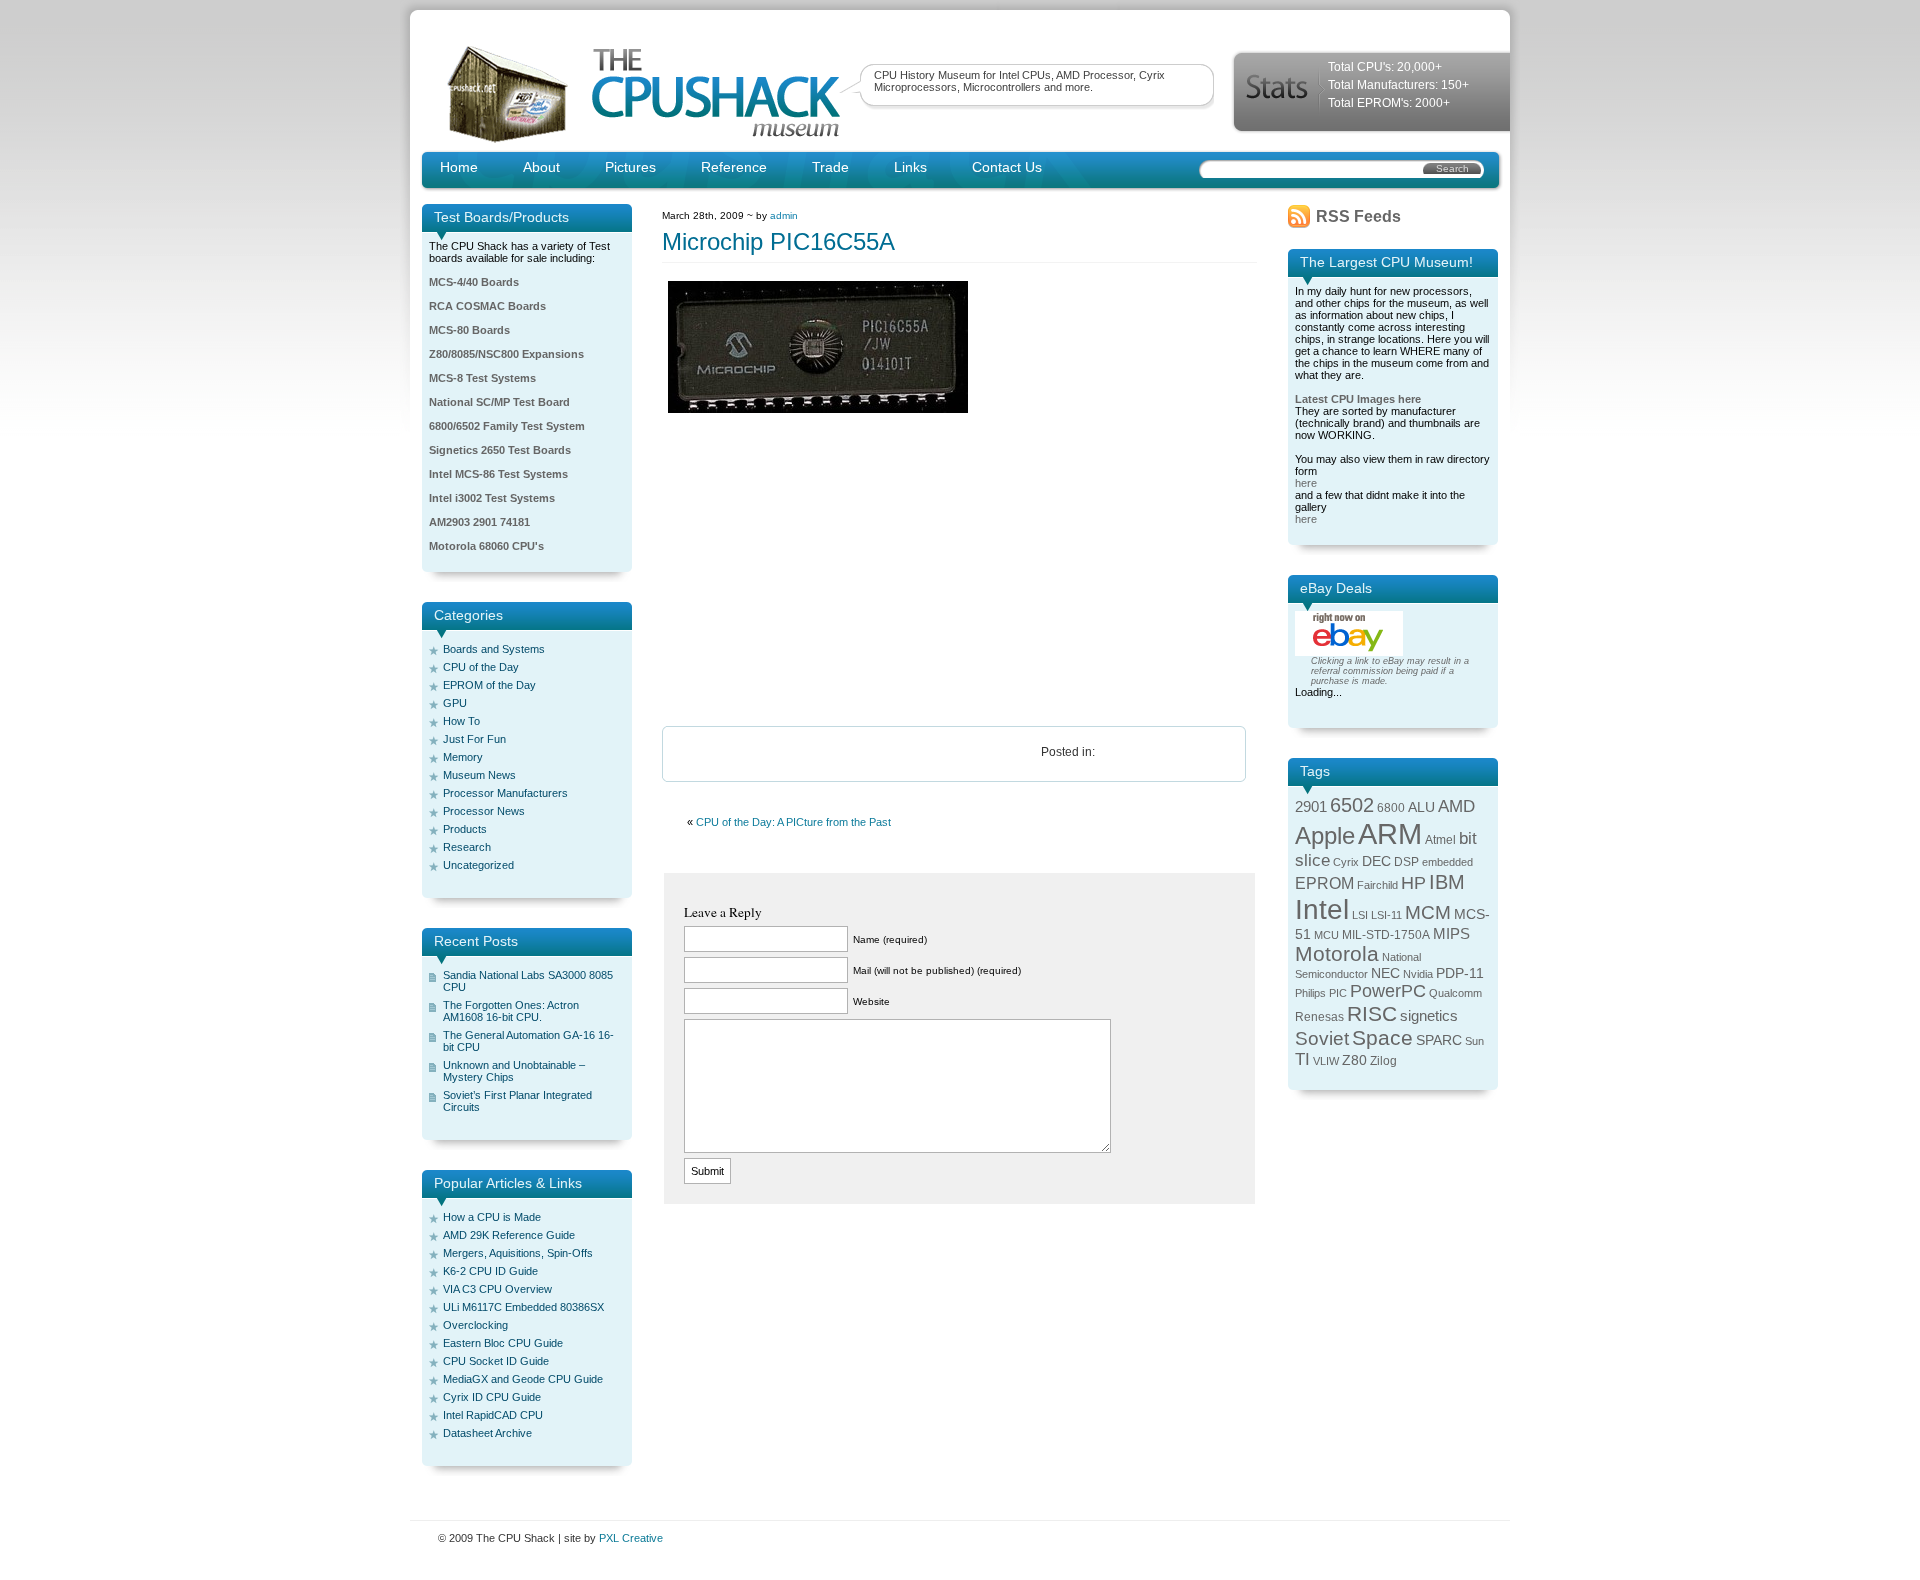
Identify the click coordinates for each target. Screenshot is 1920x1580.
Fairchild (1377, 885)
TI (1302, 1059)
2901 (1311, 807)
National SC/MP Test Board (499, 402)
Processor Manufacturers (505, 793)
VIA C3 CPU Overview (497, 1289)
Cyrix (1346, 862)
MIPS (1451, 934)
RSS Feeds (1358, 216)
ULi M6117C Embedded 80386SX (523, 1307)
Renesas (1319, 1017)
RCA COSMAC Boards (487, 306)
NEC (1385, 973)
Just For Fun (474, 739)
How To (461, 721)
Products (465, 829)
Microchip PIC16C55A (778, 241)
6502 (1352, 805)
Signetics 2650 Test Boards (500, 450)
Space (1382, 1037)
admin (784, 215)
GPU (455, 703)
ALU (1421, 807)
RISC (1372, 1013)
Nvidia (1418, 974)
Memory (463, 757)
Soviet (1322, 1038)
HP (1413, 883)
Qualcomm (1455, 993)
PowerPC (1388, 991)
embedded (1447, 862)
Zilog (1383, 1061)
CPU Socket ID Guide (496, 1361)
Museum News (479, 775)
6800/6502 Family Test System (507, 426)
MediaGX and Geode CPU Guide (523, 1379)
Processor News (484, 811)
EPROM (1324, 883)
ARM (1390, 833)
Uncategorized (478, 865)
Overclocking (475, 1325)
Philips (1310, 993)
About (541, 167)
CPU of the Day (481, 667)
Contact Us (1007, 167)
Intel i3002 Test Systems (492, 498)
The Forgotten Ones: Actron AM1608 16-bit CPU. (511, 1011)
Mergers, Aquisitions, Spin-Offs (518, 1253)
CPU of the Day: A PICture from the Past (793, 822)
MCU (1326, 935)
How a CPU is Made (492, 1217)
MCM (1428, 912)
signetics (1429, 1016)
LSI (1360, 915)
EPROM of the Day (489, 685)
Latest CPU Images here (1358, 399)
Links (910, 167)
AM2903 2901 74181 (479, 522)
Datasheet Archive (487, 1433)
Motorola (1337, 953)
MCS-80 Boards (469, 330)
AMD (1456, 806)
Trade (830, 167)
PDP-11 (1460, 973)
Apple (1325, 835)
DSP (1406, 862)
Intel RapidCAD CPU (493, 1415)
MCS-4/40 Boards (474, 282)
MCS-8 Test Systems (482, 378)
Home (459, 167)
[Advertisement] (959, 571)
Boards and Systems (494, 649)
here (1306, 483)
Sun (1474, 1041)
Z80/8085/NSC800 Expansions (506, 354)
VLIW (1326, 1061)
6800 (1391, 808)
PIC (1338, 993)
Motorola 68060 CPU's (486, 546)
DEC (1376, 861)
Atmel (1440, 840)
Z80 (1354, 1060)
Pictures (630, 167)
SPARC (1439, 1040)
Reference (734, 167)
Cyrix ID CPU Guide (492, 1397)
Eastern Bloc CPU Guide (503, 1343)
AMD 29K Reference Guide (509, 1235)
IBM (1447, 882)
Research (467, 847)
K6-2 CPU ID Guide (490, 1271)
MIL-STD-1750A (1386, 935)
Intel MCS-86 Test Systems (498, 474)
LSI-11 (1386, 915)
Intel (1322, 909)
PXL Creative (631, 1538)
